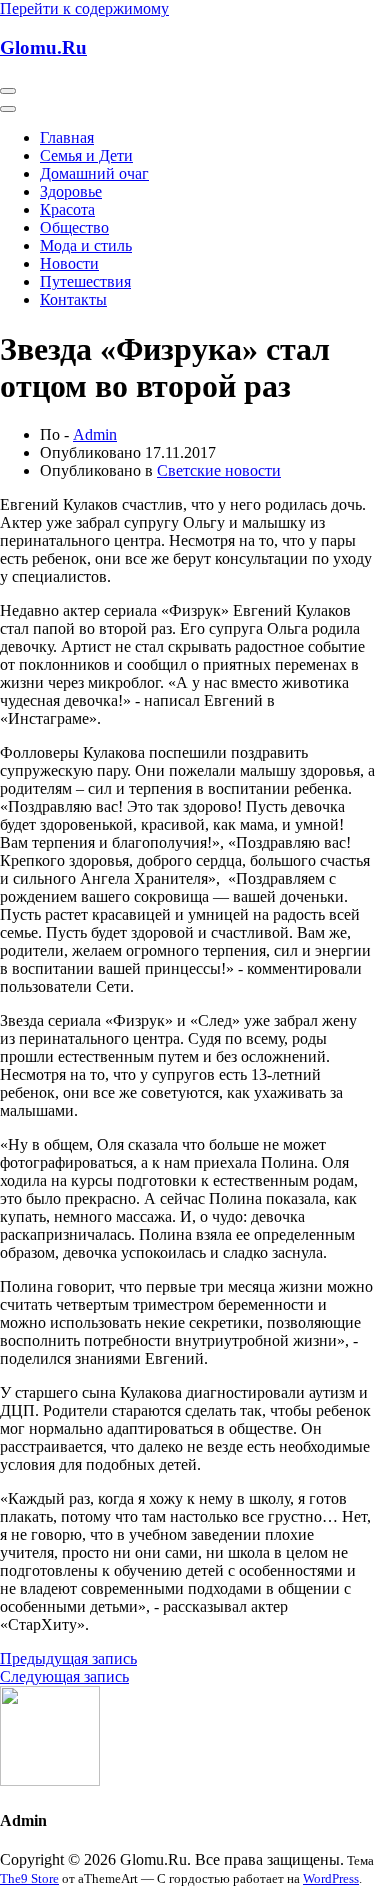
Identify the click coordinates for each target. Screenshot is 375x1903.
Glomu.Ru (43, 47)
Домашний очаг (94, 173)
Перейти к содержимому (84, 8)
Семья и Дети (86, 155)
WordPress (331, 1878)
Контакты (73, 299)
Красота (67, 209)
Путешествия (85, 281)
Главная (67, 137)
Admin (95, 434)
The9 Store (29, 1878)
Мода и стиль (86, 245)
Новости (69, 263)
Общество (74, 227)
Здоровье (71, 191)
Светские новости (219, 470)
